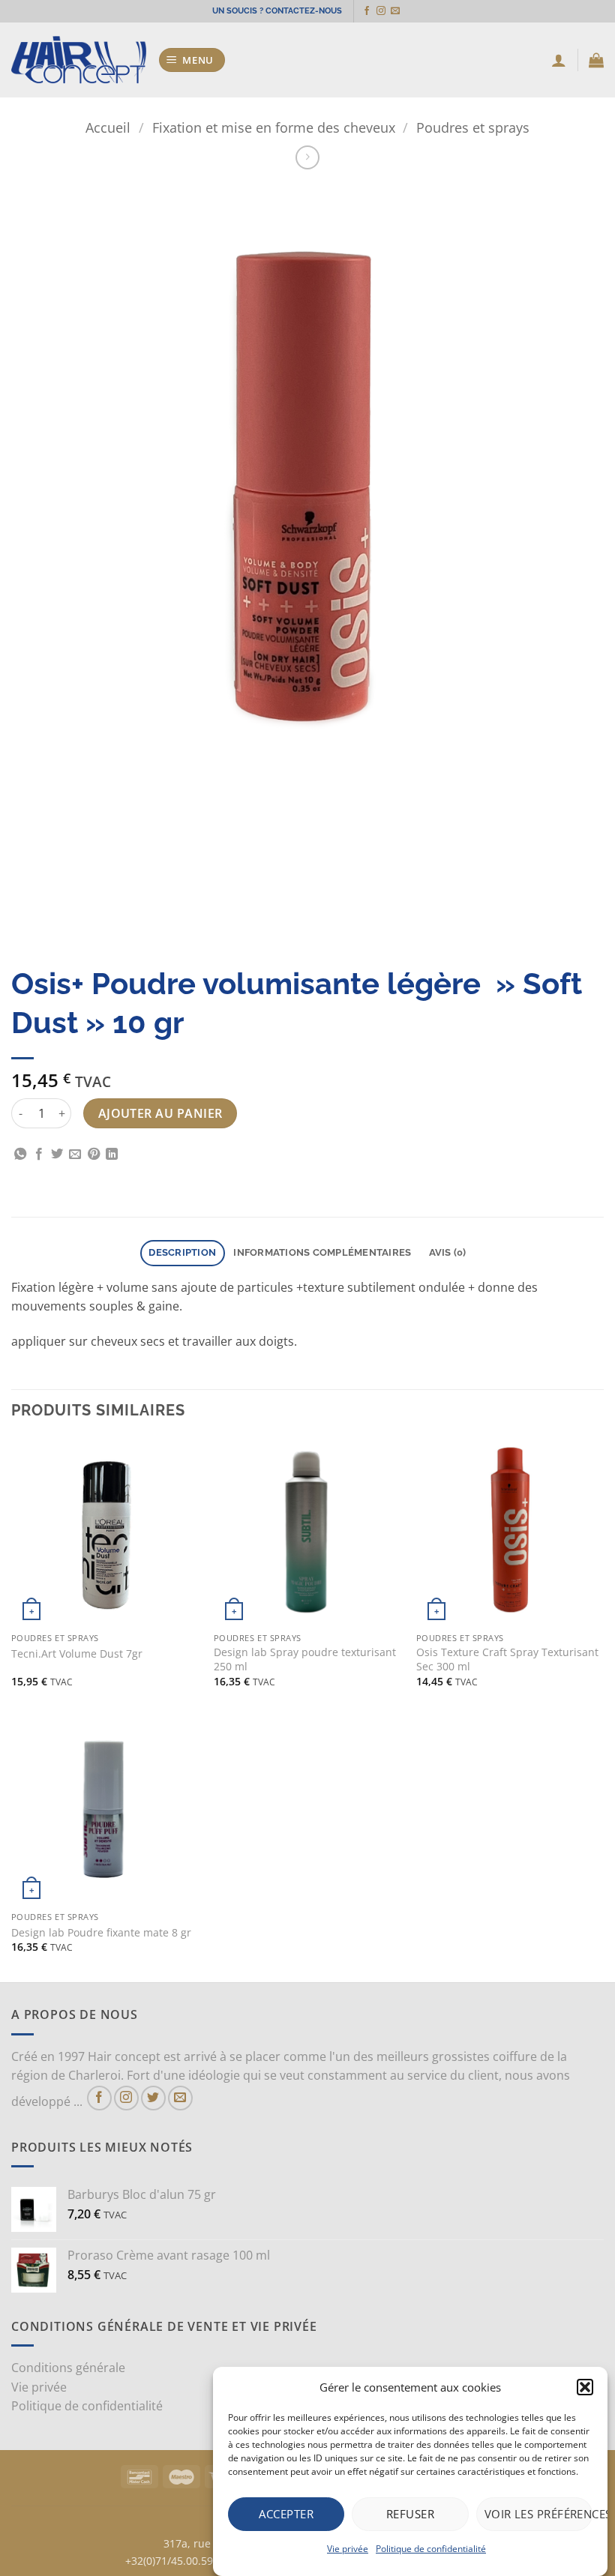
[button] (585, 2387)
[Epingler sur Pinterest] (94, 1155)
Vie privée (348, 2549)
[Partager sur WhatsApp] (20, 1155)
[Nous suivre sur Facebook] (367, 11)
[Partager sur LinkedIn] (112, 1155)
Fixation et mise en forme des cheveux (274, 127)
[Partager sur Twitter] (57, 1155)
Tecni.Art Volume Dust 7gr (77, 1654)
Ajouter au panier (160, 1113)
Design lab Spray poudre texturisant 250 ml (305, 1659)
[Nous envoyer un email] (395, 11)
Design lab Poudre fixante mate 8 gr (101, 1933)
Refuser (410, 2514)
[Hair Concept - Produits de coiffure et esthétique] (79, 60)
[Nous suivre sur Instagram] (381, 11)
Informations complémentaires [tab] (322, 1252)
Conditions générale (68, 2368)
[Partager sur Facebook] (39, 1155)
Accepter (286, 2514)
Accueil (108, 127)
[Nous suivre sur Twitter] (153, 2098)
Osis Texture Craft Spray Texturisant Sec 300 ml (507, 1659)
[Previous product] (307, 157)
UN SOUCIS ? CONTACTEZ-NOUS (277, 11)
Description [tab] (182, 1252)
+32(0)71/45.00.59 (169, 2561)
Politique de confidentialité (431, 2549)
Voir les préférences (538, 2514)
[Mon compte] (559, 60)
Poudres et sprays (473, 127)
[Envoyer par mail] (75, 1155)
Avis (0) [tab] (448, 1252)
